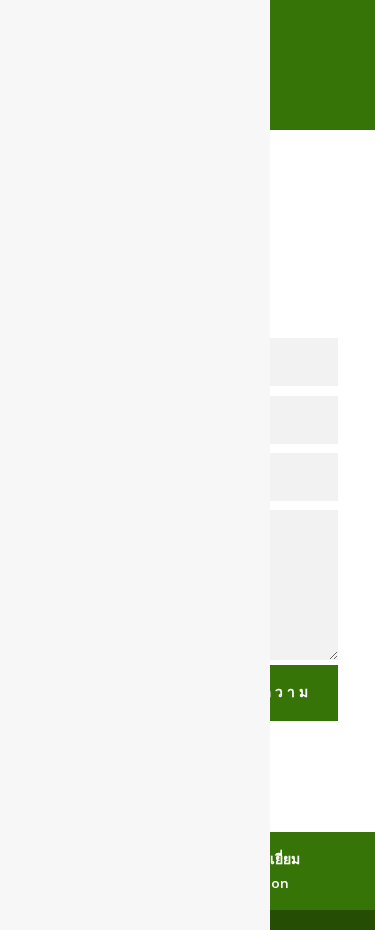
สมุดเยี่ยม (271, 858)
